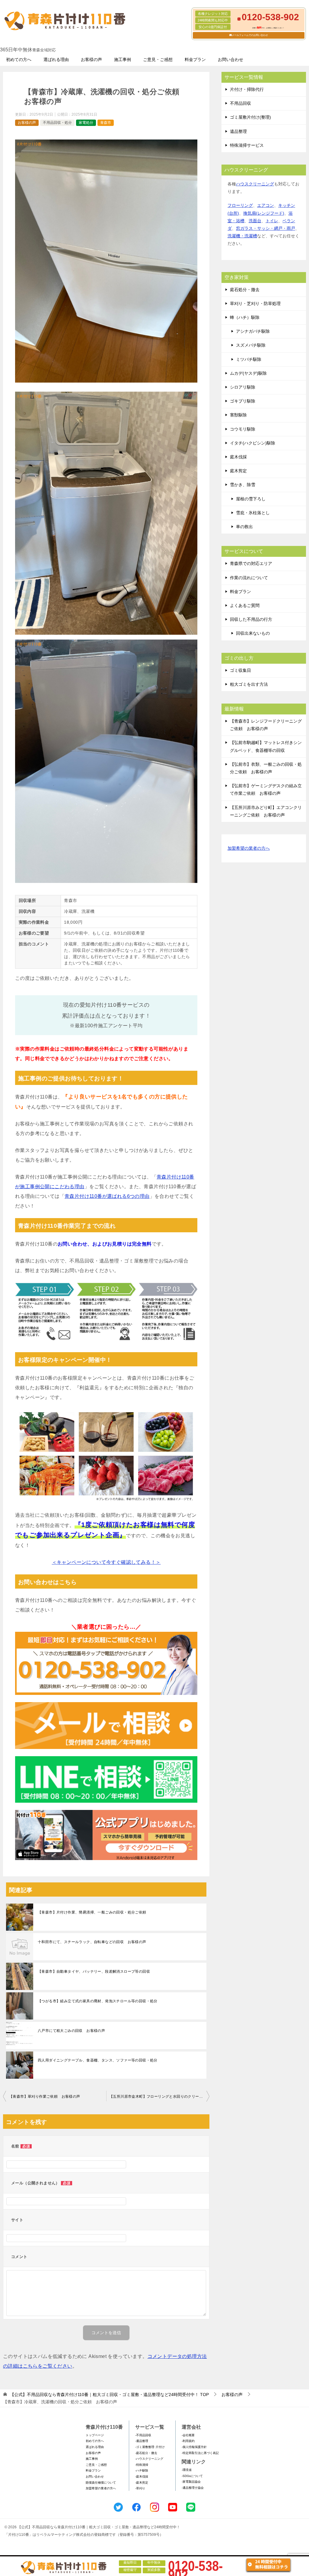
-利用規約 (188, 2441)
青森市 (106, 123)
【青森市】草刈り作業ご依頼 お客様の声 (45, 2096)
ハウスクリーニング (255, 184)
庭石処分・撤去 (245, 290)
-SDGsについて (192, 2476)
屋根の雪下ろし (251, 499)
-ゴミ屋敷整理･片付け (150, 2447)
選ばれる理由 (56, 59)
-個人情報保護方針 (194, 2447)
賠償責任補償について (101, 2483)
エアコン (266, 205)
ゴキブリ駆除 (243, 401)
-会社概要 (188, 2435)
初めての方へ (19, 59)
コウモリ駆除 (243, 429)
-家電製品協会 (191, 2482)
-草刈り (140, 2488)
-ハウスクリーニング (149, 2459)
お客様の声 (91, 59)
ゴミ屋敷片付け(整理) (250, 117)
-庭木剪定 (142, 2483)
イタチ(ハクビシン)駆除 (253, 443)
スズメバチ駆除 (251, 345)
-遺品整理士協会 (193, 2488)
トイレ (272, 221)
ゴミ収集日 (241, 670)
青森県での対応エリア (251, 563)
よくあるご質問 (245, 605)
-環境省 (187, 2470)
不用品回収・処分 (57, 123)
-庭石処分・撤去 (146, 2453)
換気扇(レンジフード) (264, 213)
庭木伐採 (238, 457)
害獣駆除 (238, 415)
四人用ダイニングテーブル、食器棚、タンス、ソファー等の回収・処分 (98, 2060)
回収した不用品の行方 (251, 619)
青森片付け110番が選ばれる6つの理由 (107, 1196)
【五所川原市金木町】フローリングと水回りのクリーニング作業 (159, 2096)
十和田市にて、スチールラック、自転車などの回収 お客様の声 (92, 1942)
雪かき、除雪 (243, 485)
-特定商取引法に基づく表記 (200, 2453)
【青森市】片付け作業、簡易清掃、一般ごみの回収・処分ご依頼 (92, 1912)
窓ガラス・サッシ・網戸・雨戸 (266, 228)
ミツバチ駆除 (249, 359)
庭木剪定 (238, 471)
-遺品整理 (142, 2441)
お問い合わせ (231, 59)
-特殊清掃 (142, 2465)
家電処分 (86, 123)
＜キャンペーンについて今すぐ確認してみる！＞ (106, 1562)
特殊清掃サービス (247, 145)
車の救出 (244, 527)
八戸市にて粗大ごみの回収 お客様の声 (71, 2031)
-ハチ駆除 (142, 2470)
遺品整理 (238, 131)
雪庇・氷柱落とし (253, 513)
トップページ (95, 2435)
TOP (109, 2395)
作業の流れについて (249, 578)
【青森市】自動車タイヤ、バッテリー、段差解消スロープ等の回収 (94, 1971)
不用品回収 (241, 103)
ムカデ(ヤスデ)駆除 (248, 373)
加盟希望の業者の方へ (249, 848)
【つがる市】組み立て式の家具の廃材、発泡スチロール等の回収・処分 (98, 2001)
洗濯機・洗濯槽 (242, 236)
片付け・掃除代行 (247, 89)
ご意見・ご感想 (158, 59)
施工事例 (123, 59)
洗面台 (255, 221)
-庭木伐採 (142, 2477)
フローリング (240, 205)
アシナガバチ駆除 (253, 331)
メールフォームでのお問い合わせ (250, 35)
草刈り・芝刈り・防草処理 (255, 303)
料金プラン (195, 59)
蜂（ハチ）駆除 (245, 317)
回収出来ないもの (253, 633)
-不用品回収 (143, 2435)
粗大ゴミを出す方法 (249, 684)
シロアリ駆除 (243, 387)
